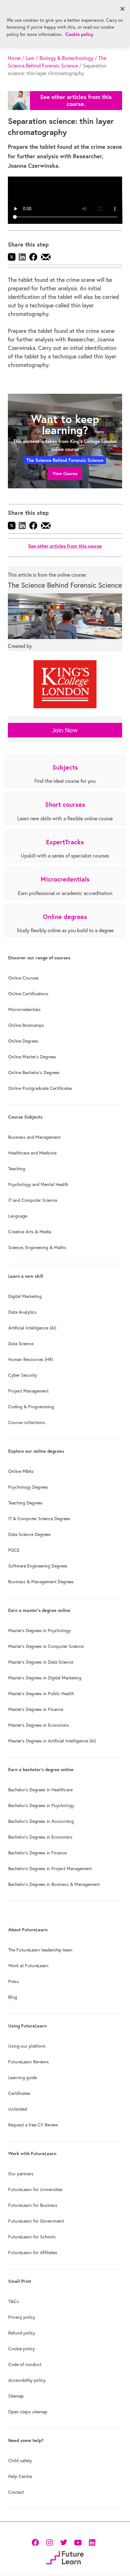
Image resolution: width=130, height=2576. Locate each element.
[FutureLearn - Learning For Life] (65, 2557)
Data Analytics (22, 1312)
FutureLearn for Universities (35, 2189)
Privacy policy (22, 2317)
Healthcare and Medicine (32, 1153)
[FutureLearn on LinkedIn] (92, 2542)
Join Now (65, 730)
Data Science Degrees (30, 1534)
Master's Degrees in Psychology (39, 1631)
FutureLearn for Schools (32, 2237)
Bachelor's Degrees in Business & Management (54, 1884)
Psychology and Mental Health (38, 1184)
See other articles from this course (65, 546)
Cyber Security (23, 1375)
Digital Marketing (25, 1296)
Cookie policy (21, 2349)
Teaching (17, 1169)
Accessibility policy (27, 2380)
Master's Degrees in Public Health (41, 1694)
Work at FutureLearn (28, 1966)
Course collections (27, 1422)
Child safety (20, 2461)
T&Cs (14, 2301)
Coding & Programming (31, 1407)
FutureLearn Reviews (29, 2062)
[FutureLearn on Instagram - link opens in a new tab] (49, 2542)
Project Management (28, 1391)
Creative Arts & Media (30, 1232)
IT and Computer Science (33, 1200)
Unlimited (18, 2109)
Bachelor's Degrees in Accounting (41, 1821)
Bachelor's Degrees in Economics (40, 1837)
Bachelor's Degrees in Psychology (41, 1806)
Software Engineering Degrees (38, 1566)
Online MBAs (21, 1471)
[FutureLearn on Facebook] (37, 2542)
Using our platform (27, 2046)
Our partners (21, 2174)
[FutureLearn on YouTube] (78, 2542)
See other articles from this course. (76, 100)
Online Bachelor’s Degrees (34, 1073)
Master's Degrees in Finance (36, 1709)
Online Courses (24, 978)
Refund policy (22, 2333)
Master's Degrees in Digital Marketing (45, 1678)
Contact (16, 2492)
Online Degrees (23, 1041)
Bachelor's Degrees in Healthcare (40, 1790)
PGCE (14, 1550)
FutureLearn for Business (33, 2205)
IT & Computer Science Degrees (39, 1519)
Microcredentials (24, 1009)
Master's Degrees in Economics (39, 1725)
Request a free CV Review (33, 2125)
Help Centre (20, 2476)
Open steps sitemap (28, 2412)
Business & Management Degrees (41, 1582)
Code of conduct (25, 2364)
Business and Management (34, 1137)
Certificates (19, 2093)
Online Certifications (28, 994)
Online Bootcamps (26, 1025)
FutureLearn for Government (36, 2221)
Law (30, 58)
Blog (13, 1997)
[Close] (122, 9)
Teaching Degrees (25, 1503)
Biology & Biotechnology (66, 58)
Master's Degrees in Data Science (41, 1662)
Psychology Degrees (28, 1487)
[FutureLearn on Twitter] (64, 2542)
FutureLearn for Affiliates (33, 2253)
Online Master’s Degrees (32, 1057)
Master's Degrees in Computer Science (46, 1646)
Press (14, 1981)
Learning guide (23, 2078)
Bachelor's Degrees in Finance (37, 1853)
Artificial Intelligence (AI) (32, 1328)
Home (14, 58)
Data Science (21, 1344)
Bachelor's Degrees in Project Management (50, 1869)
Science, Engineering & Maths (37, 1247)
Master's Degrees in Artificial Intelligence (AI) (52, 1741)
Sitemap (16, 2396)
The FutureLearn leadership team (40, 1950)
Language (18, 1216)
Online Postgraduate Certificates (40, 1088)
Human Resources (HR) (31, 1359)
